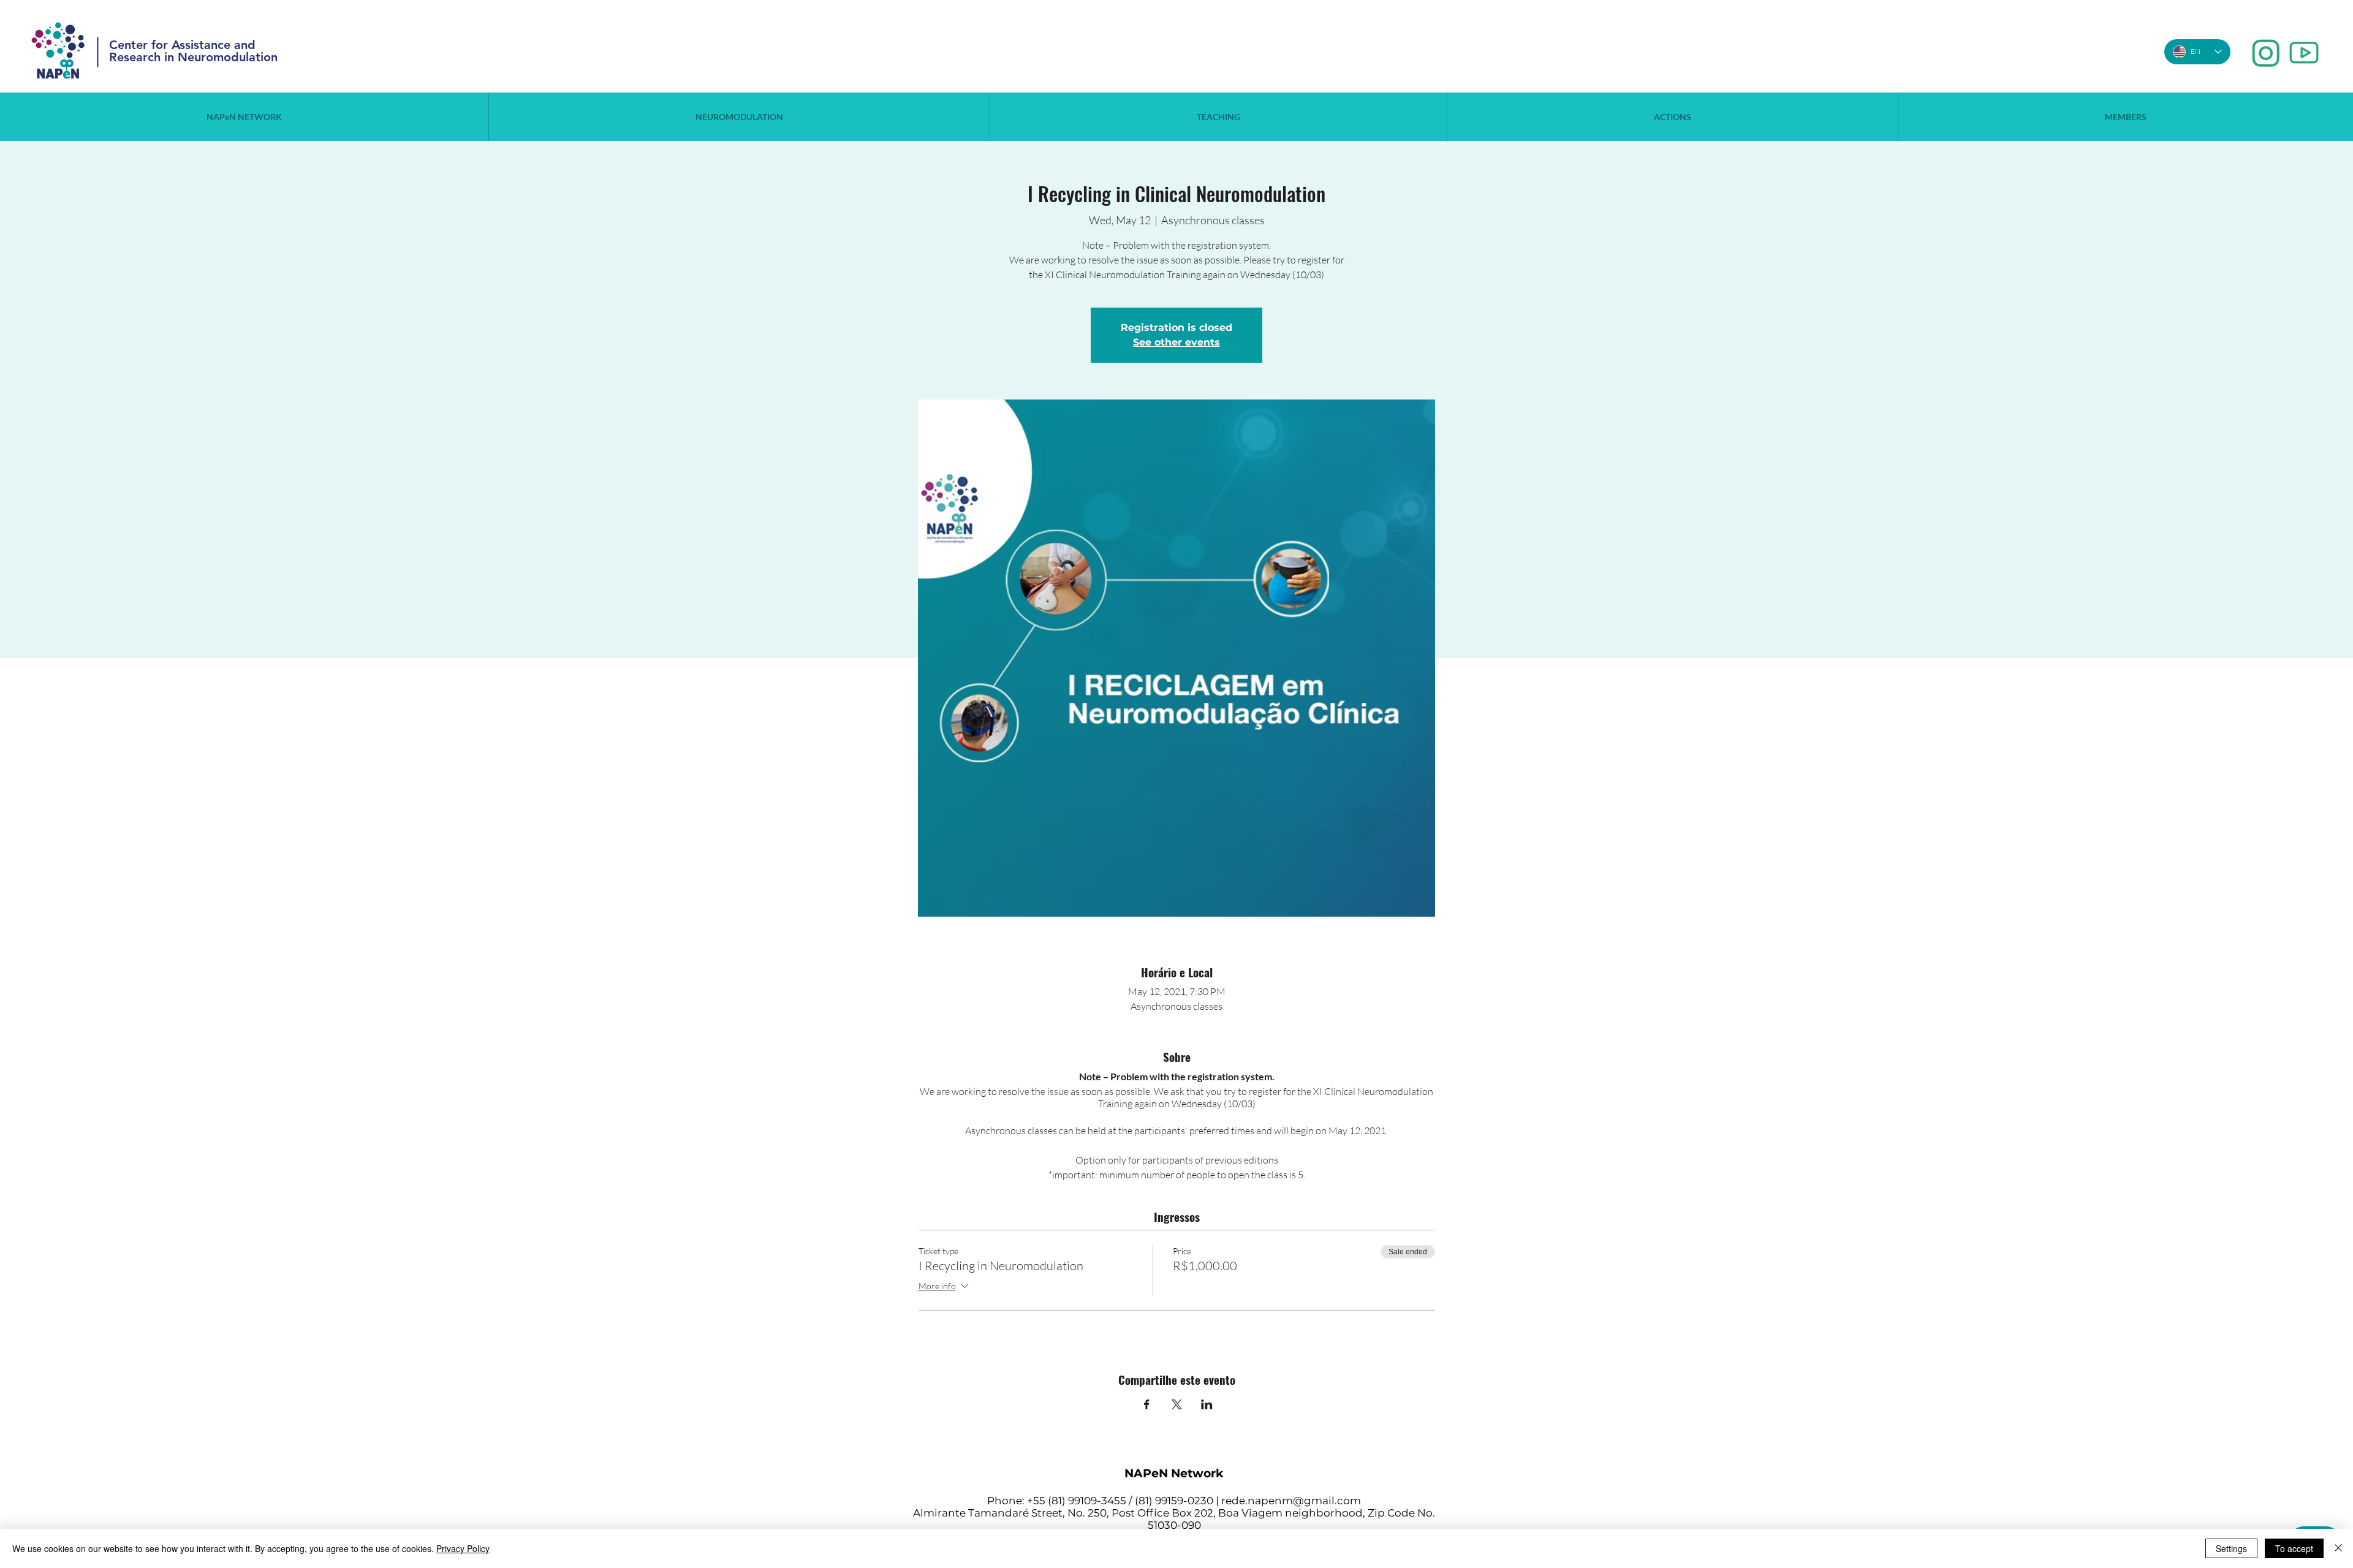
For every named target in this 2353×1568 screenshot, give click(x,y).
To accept (2294, 1548)
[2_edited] (2304, 53)
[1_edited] (2266, 53)
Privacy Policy (463, 1548)
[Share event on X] (1177, 1404)
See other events (1176, 342)
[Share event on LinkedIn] (1207, 1404)
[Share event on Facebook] (1147, 1404)
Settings (2231, 1548)
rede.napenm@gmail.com (1291, 1501)
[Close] (2338, 1548)
